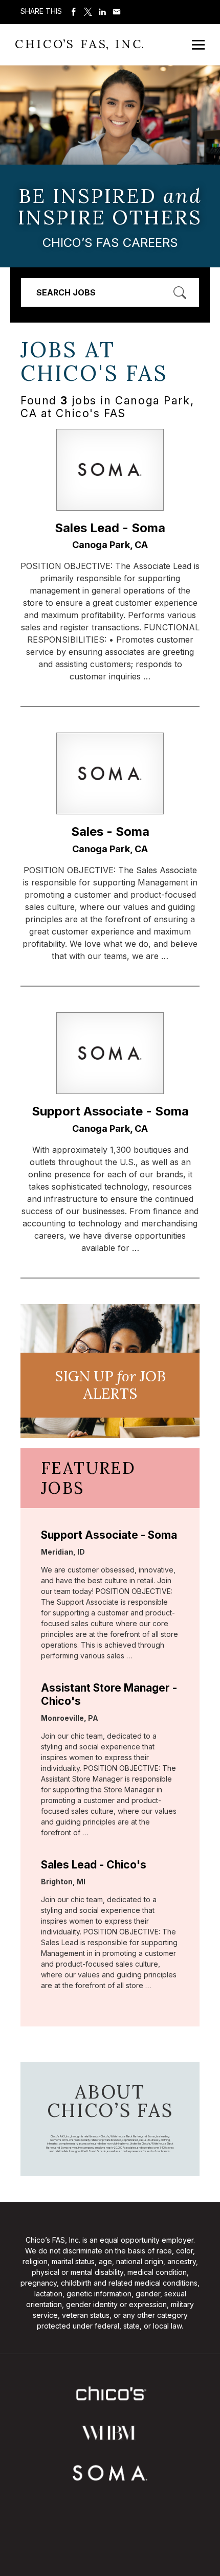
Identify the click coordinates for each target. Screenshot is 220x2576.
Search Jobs (66, 292)
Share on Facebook (74, 12)
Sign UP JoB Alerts (110, 1385)
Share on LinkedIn (102, 12)
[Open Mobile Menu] (198, 45)
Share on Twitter (88, 12)
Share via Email (117, 12)
